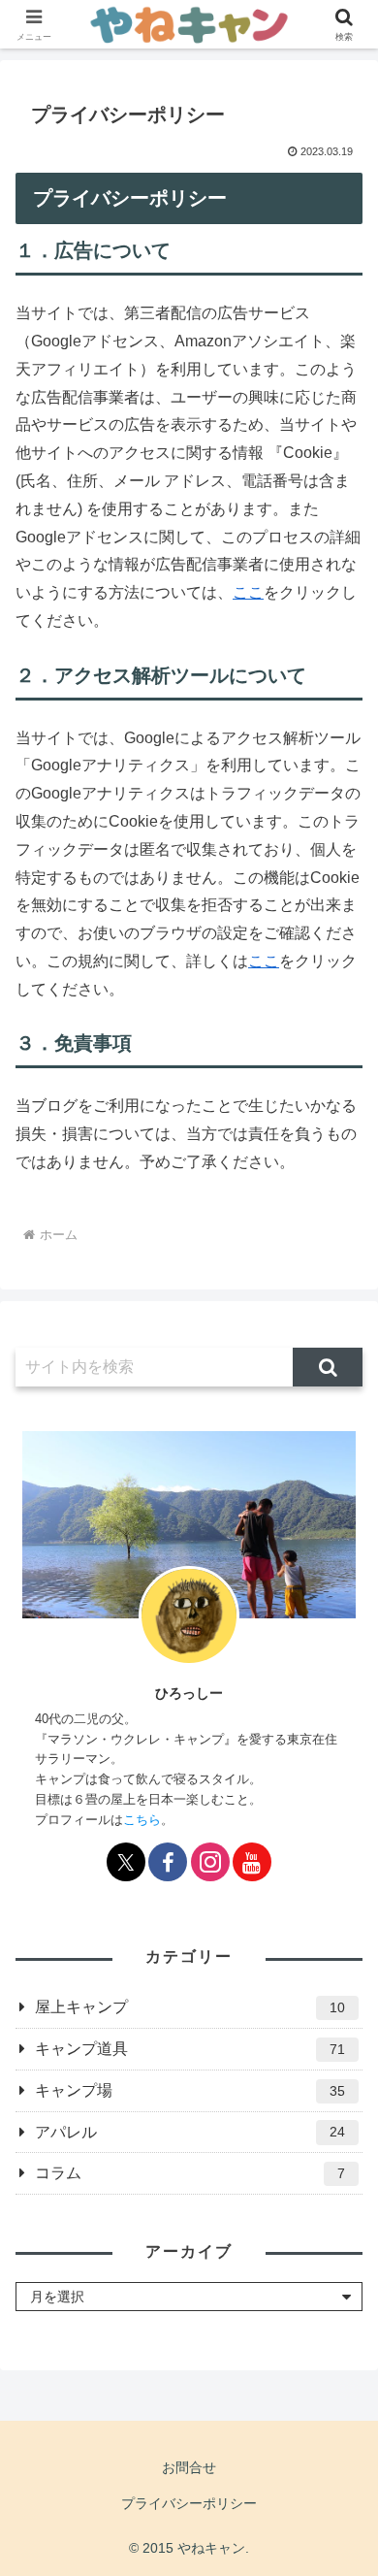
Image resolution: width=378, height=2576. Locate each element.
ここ (248, 592)
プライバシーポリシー (189, 2503)
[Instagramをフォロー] (210, 1862)
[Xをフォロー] (126, 1862)
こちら (142, 1820)
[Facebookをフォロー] (168, 1862)
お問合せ (189, 2467)
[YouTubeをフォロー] (252, 1862)
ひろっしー (189, 1693)
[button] (328, 1367)
